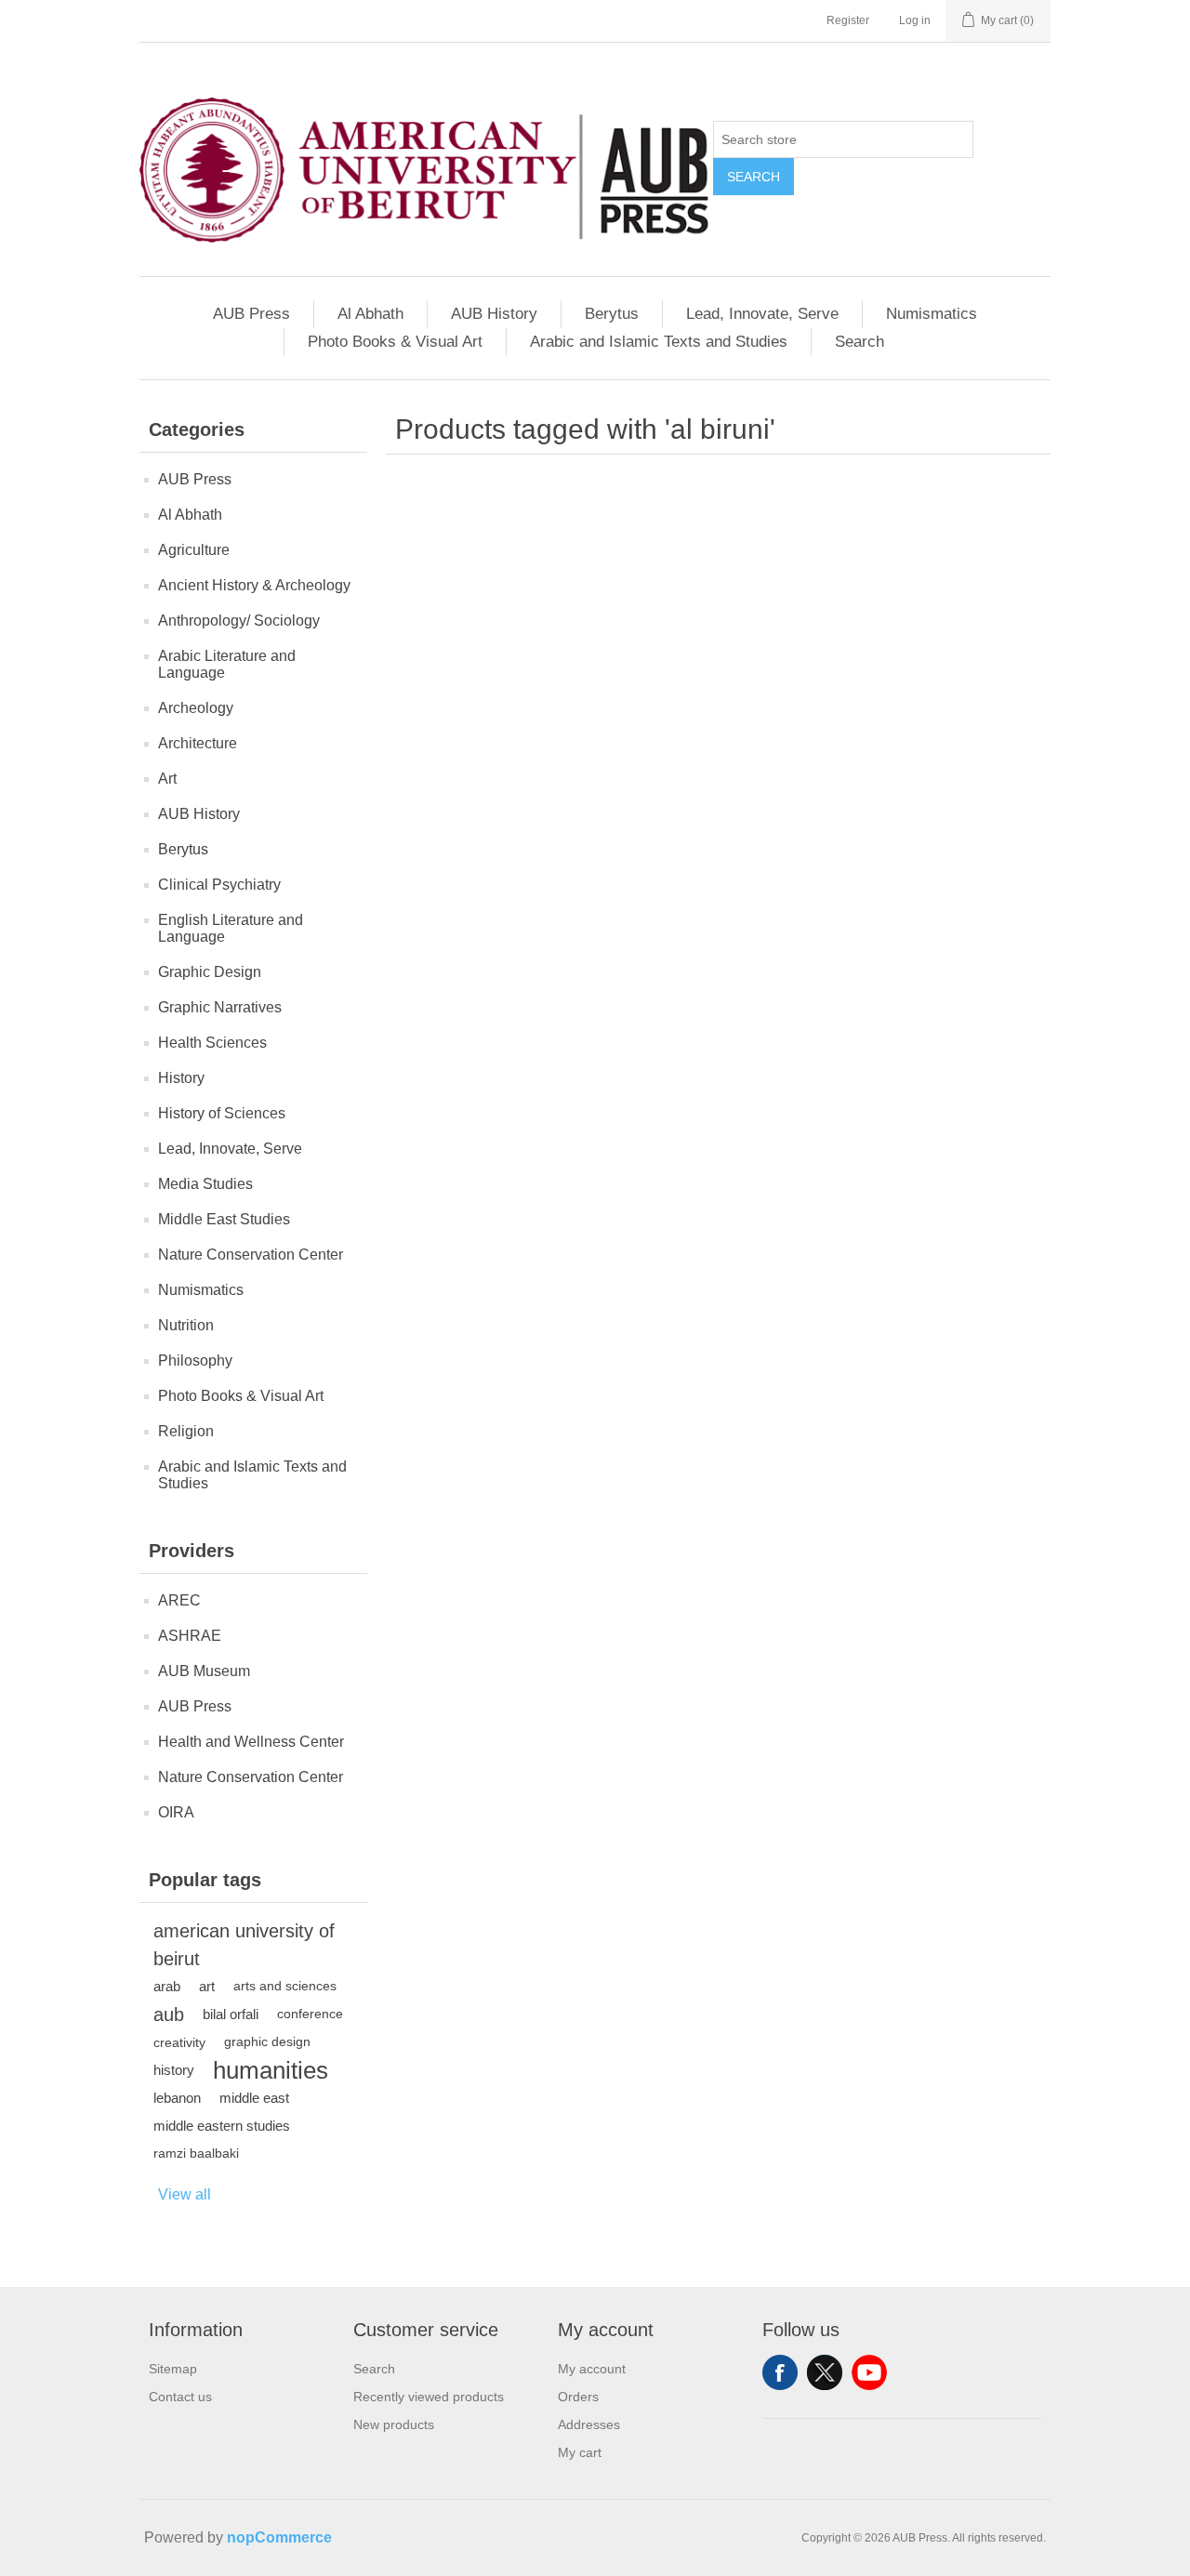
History (181, 1078)
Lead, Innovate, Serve (762, 314)
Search (754, 177)
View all (185, 2194)
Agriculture (194, 550)
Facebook (780, 2372)
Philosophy (195, 1361)
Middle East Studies (224, 1219)
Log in (915, 20)
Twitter (825, 2372)
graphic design (267, 2042)
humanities (271, 2070)
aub (169, 2015)
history (174, 2070)
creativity (179, 2042)
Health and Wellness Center (251, 1742)
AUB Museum (204, 1671)
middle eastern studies (222, 2126)
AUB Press (251, 314)
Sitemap (173, 2369)
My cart (580, 2452)
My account (592, 2369)
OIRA (176, 1812)
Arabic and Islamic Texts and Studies (659, 342)
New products (394, 2424)
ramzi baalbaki (196, 2153)
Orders (578, 2397)
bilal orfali (231, 2014)
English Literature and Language (231, 928)
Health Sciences (212, 1043)
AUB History (494, 314)
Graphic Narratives (220, 1007)
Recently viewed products (429, 2397)
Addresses (589, 2424)
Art (167, 779)
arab (167, 1986)
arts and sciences (285, 1986)
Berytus (612, 314)
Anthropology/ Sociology (239, 621)
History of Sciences (222, 1113)
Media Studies (205, 1184)
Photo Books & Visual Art (395, 342)
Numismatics (932, 314)
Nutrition (186, 1325)
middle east (254, 2098)
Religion (186, 1431)
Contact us (180, 2397)
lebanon (177, 2098)
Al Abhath (370, 314)
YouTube (869, 2372)
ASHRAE (190, 1636)
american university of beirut (244, 1945)
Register (848, 20)
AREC (179, 1600)
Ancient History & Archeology (254, 585)
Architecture (198, 743)
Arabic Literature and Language (227, 664)
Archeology (196, 708)
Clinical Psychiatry (219, 885)
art (207, 1986)
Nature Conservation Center (251, 1255)
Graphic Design (210, 972)
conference (310, 2014)
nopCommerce (279, 2537)
